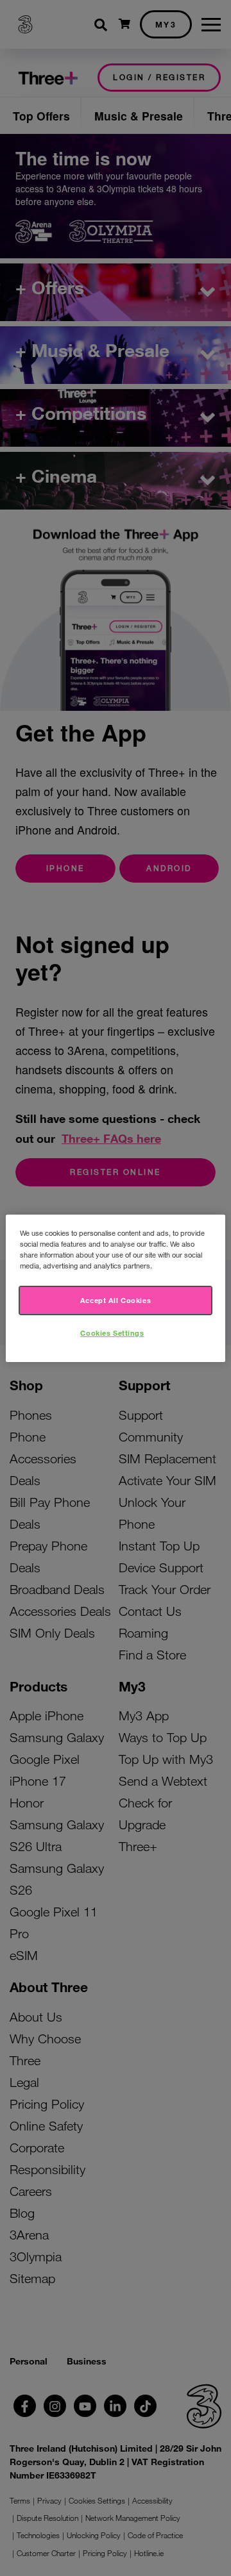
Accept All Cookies (116, 1300)
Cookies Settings (112, 1333)
